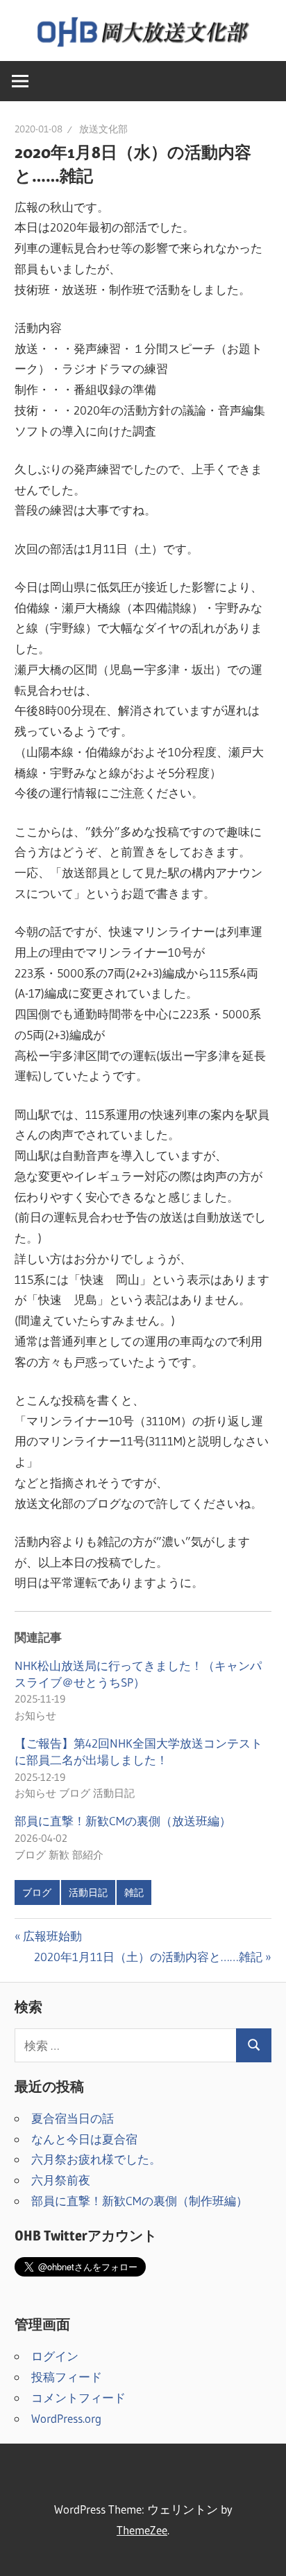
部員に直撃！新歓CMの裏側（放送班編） (123, 1821)
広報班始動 (52, 1936)
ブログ (37, 1892)
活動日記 (88, 1892)
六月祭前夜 (61, 2180)
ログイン (55, 2356)
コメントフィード (78, 2397)
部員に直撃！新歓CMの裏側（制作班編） (140, 2201)
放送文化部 (103, 129)
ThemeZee (142, 2530)
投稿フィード (67, 2377)
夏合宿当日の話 (73, 2118)
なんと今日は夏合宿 (84, 2139)
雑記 (134, 1892)
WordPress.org (66, 2418)
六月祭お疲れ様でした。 (96, 2159)
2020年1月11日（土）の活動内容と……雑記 (148, 1957)
